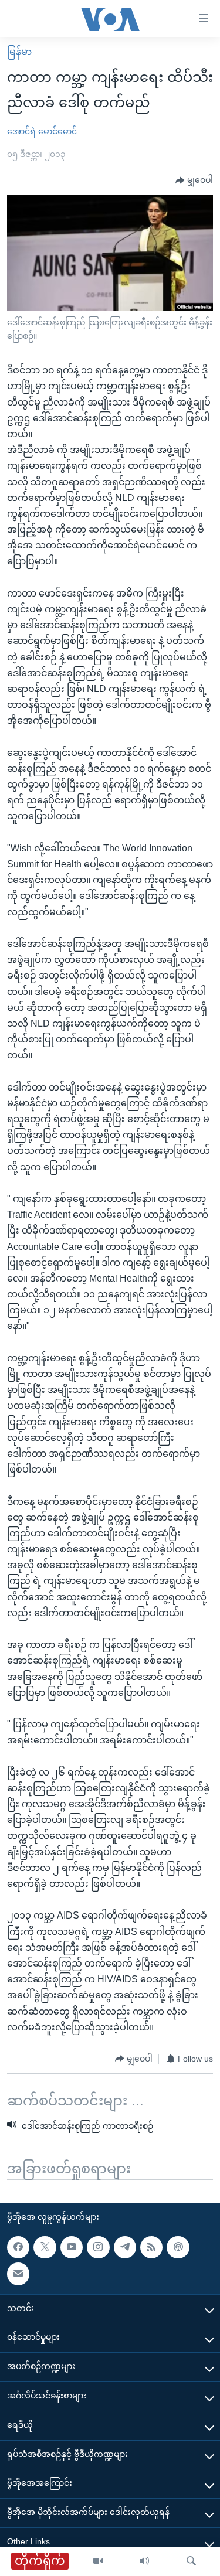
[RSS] (151, 2247)
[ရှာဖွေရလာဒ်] (191, 2561)
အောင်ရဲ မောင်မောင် (42, 131)
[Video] (98, 2561)
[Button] (194, 180)
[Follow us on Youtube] (72, 2247)
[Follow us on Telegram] (125, 2247)
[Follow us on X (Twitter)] (45, 2247)
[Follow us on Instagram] (98, 2247)
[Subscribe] (18, 2274)
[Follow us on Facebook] (18, 2247)
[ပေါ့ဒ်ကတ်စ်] (178, 2247)
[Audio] (144, 2561)
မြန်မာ (19, 52)
